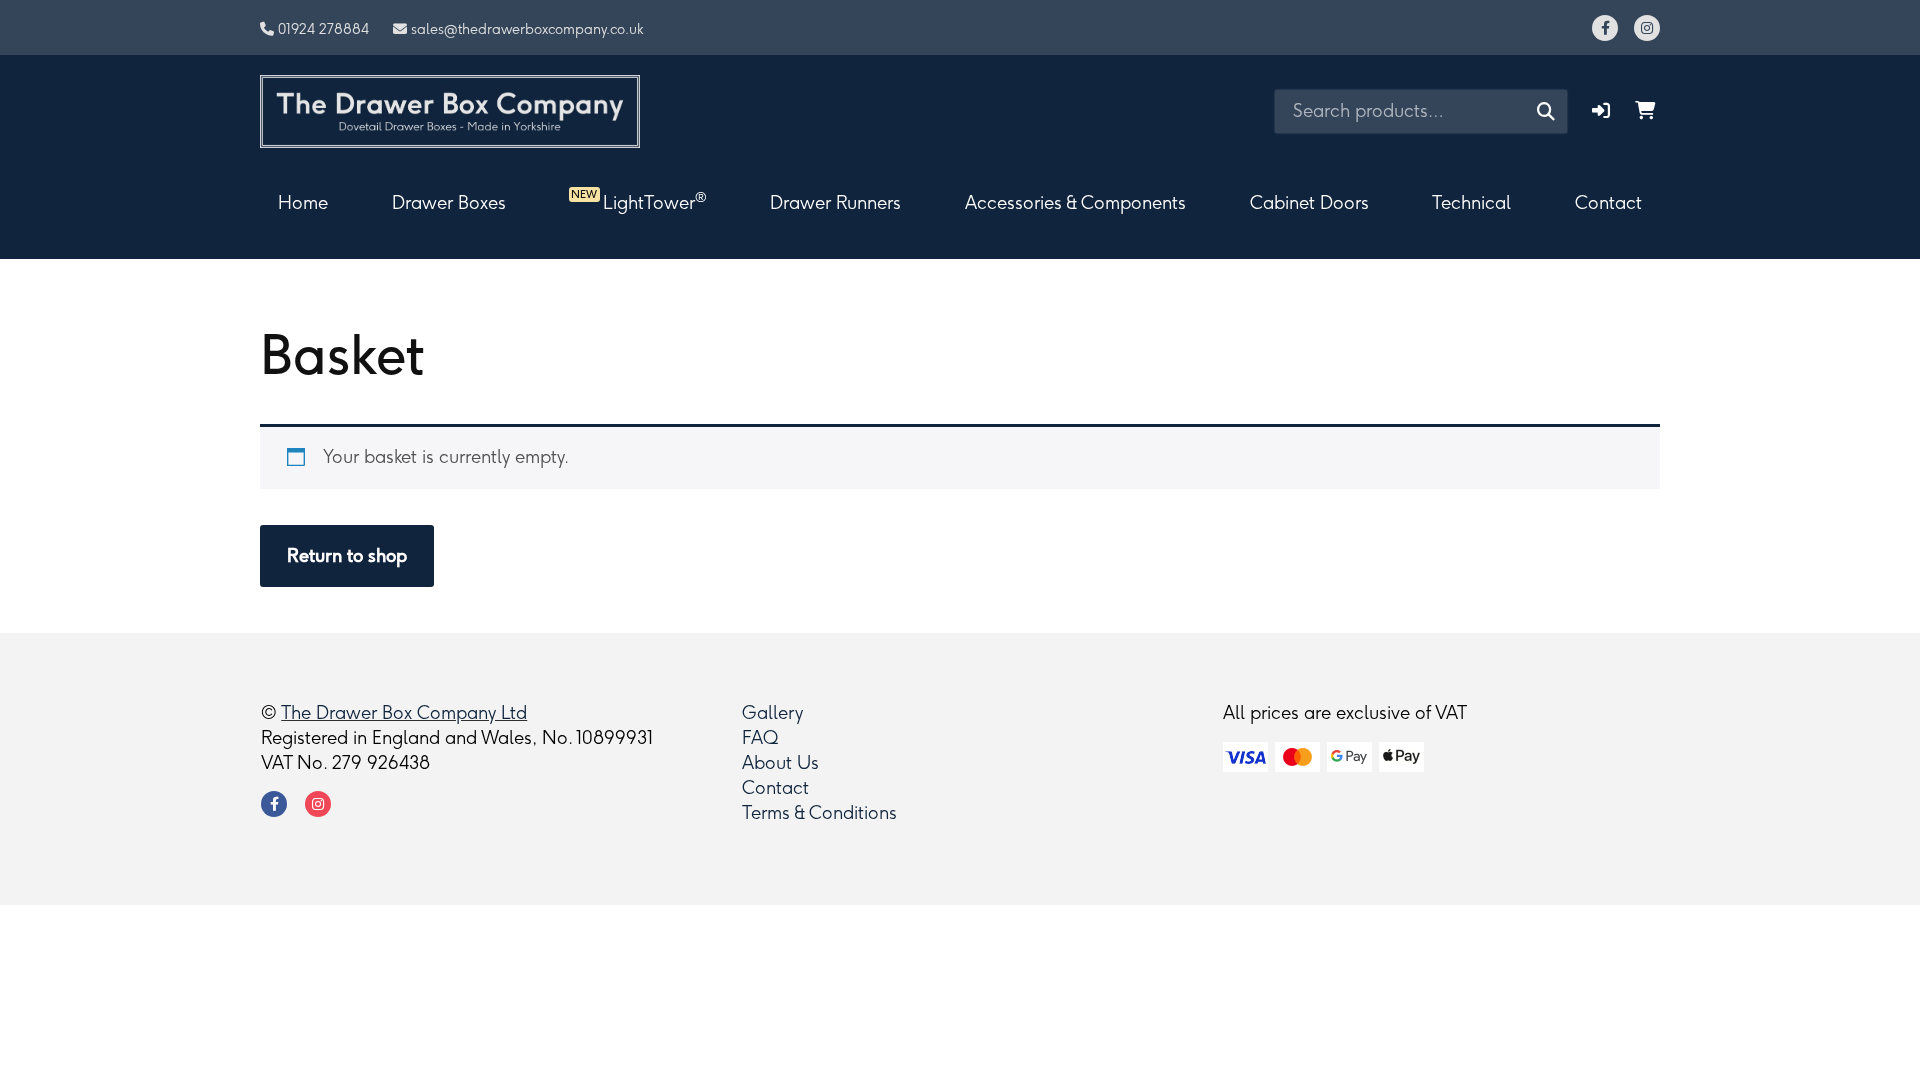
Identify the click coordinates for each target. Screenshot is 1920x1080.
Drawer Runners (835, 203)
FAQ (760, 738)
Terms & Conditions (819, 813)
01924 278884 (323, 29)
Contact (1608, 203)
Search (1546, 111)
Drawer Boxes (449, 203)
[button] (1601, 111)
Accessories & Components (1075, 203)
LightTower (638, 201)
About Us (780, 763)
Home (303, 203)
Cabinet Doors (1309, 203)
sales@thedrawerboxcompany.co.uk (527, 29)
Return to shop (347, 556)
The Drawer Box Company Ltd (404, 713)
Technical (1471, 203)
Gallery (772, 713)
